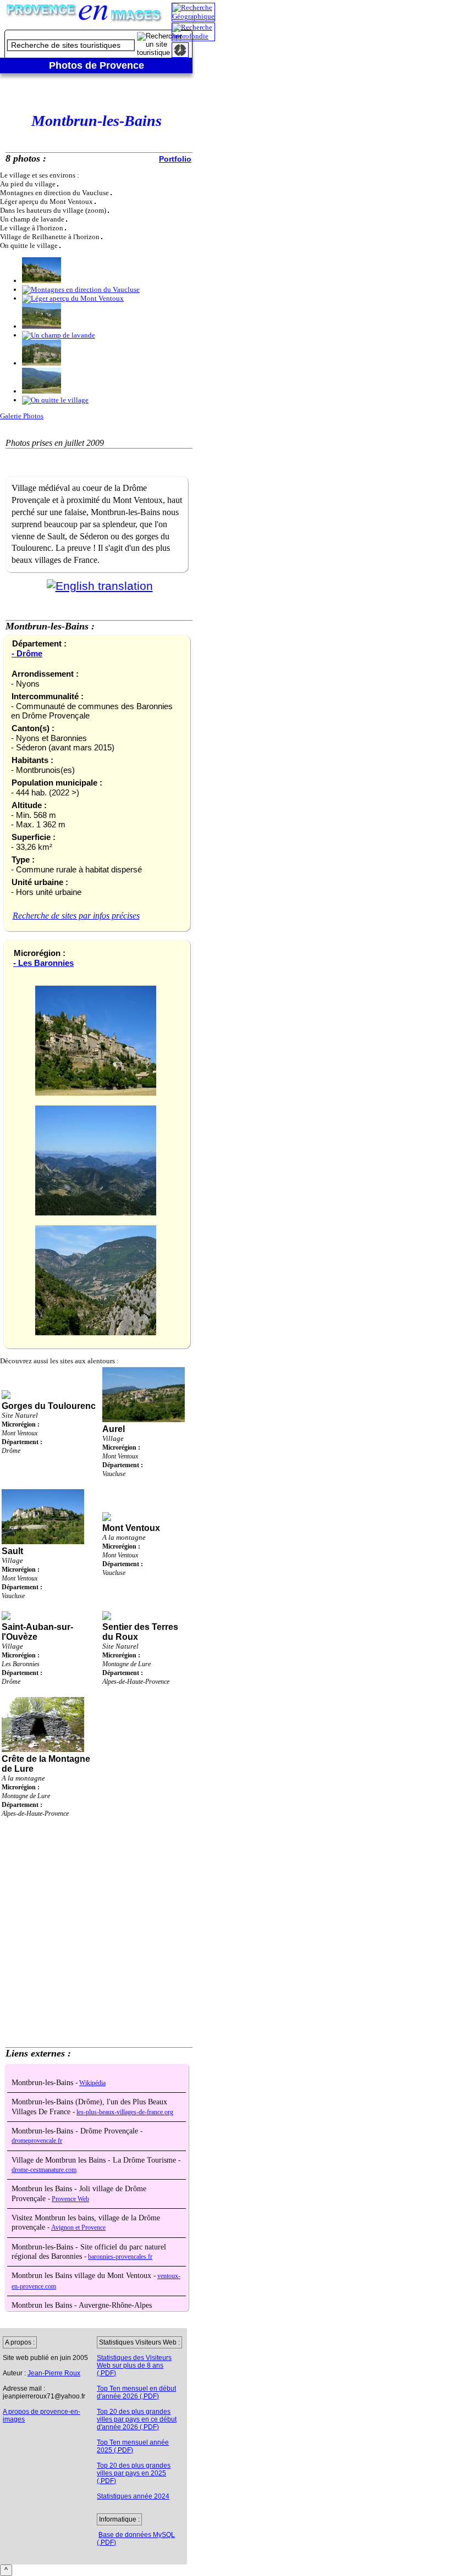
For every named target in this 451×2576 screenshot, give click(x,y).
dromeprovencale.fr (37, 2141)
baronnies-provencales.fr (120, 2257)
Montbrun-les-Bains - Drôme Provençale (76, 2131)
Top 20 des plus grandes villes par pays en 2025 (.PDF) (134, 2473)
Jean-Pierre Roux (54, 2373)
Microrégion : (21, 1424)
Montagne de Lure (127, 1664)
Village (113, 1438)
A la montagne (124, 1537)
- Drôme (27, 653)
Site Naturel (20, 1415)
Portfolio (175, 159)
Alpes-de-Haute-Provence (136, 1682)
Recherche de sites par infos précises (76, 916)
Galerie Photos (22, 416)
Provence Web (70, 2199)
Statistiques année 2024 (133, 2496)
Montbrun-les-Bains (43, 2083)
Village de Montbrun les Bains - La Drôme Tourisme (95, 2160)
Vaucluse (114, 1474)
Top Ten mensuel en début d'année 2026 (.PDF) (136, 2392)
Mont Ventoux (20, 1433)
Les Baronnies (21, 1664)
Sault (12, 1551)
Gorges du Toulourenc (49, 1406)
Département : (22, 1442)
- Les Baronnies (43, 963)
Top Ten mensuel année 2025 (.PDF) (133, 2446)
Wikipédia (92, 2083)
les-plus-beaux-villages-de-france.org (125, 2112)
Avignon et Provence (78, 2228)
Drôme (11, 1451)
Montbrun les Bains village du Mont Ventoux (82, 2276)
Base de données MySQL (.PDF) (136, 2539)
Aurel (114, 1429)
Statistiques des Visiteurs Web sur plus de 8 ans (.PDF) (134, 2365)
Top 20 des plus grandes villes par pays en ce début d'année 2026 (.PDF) (137, 2419)
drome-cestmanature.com (44, 2170)
